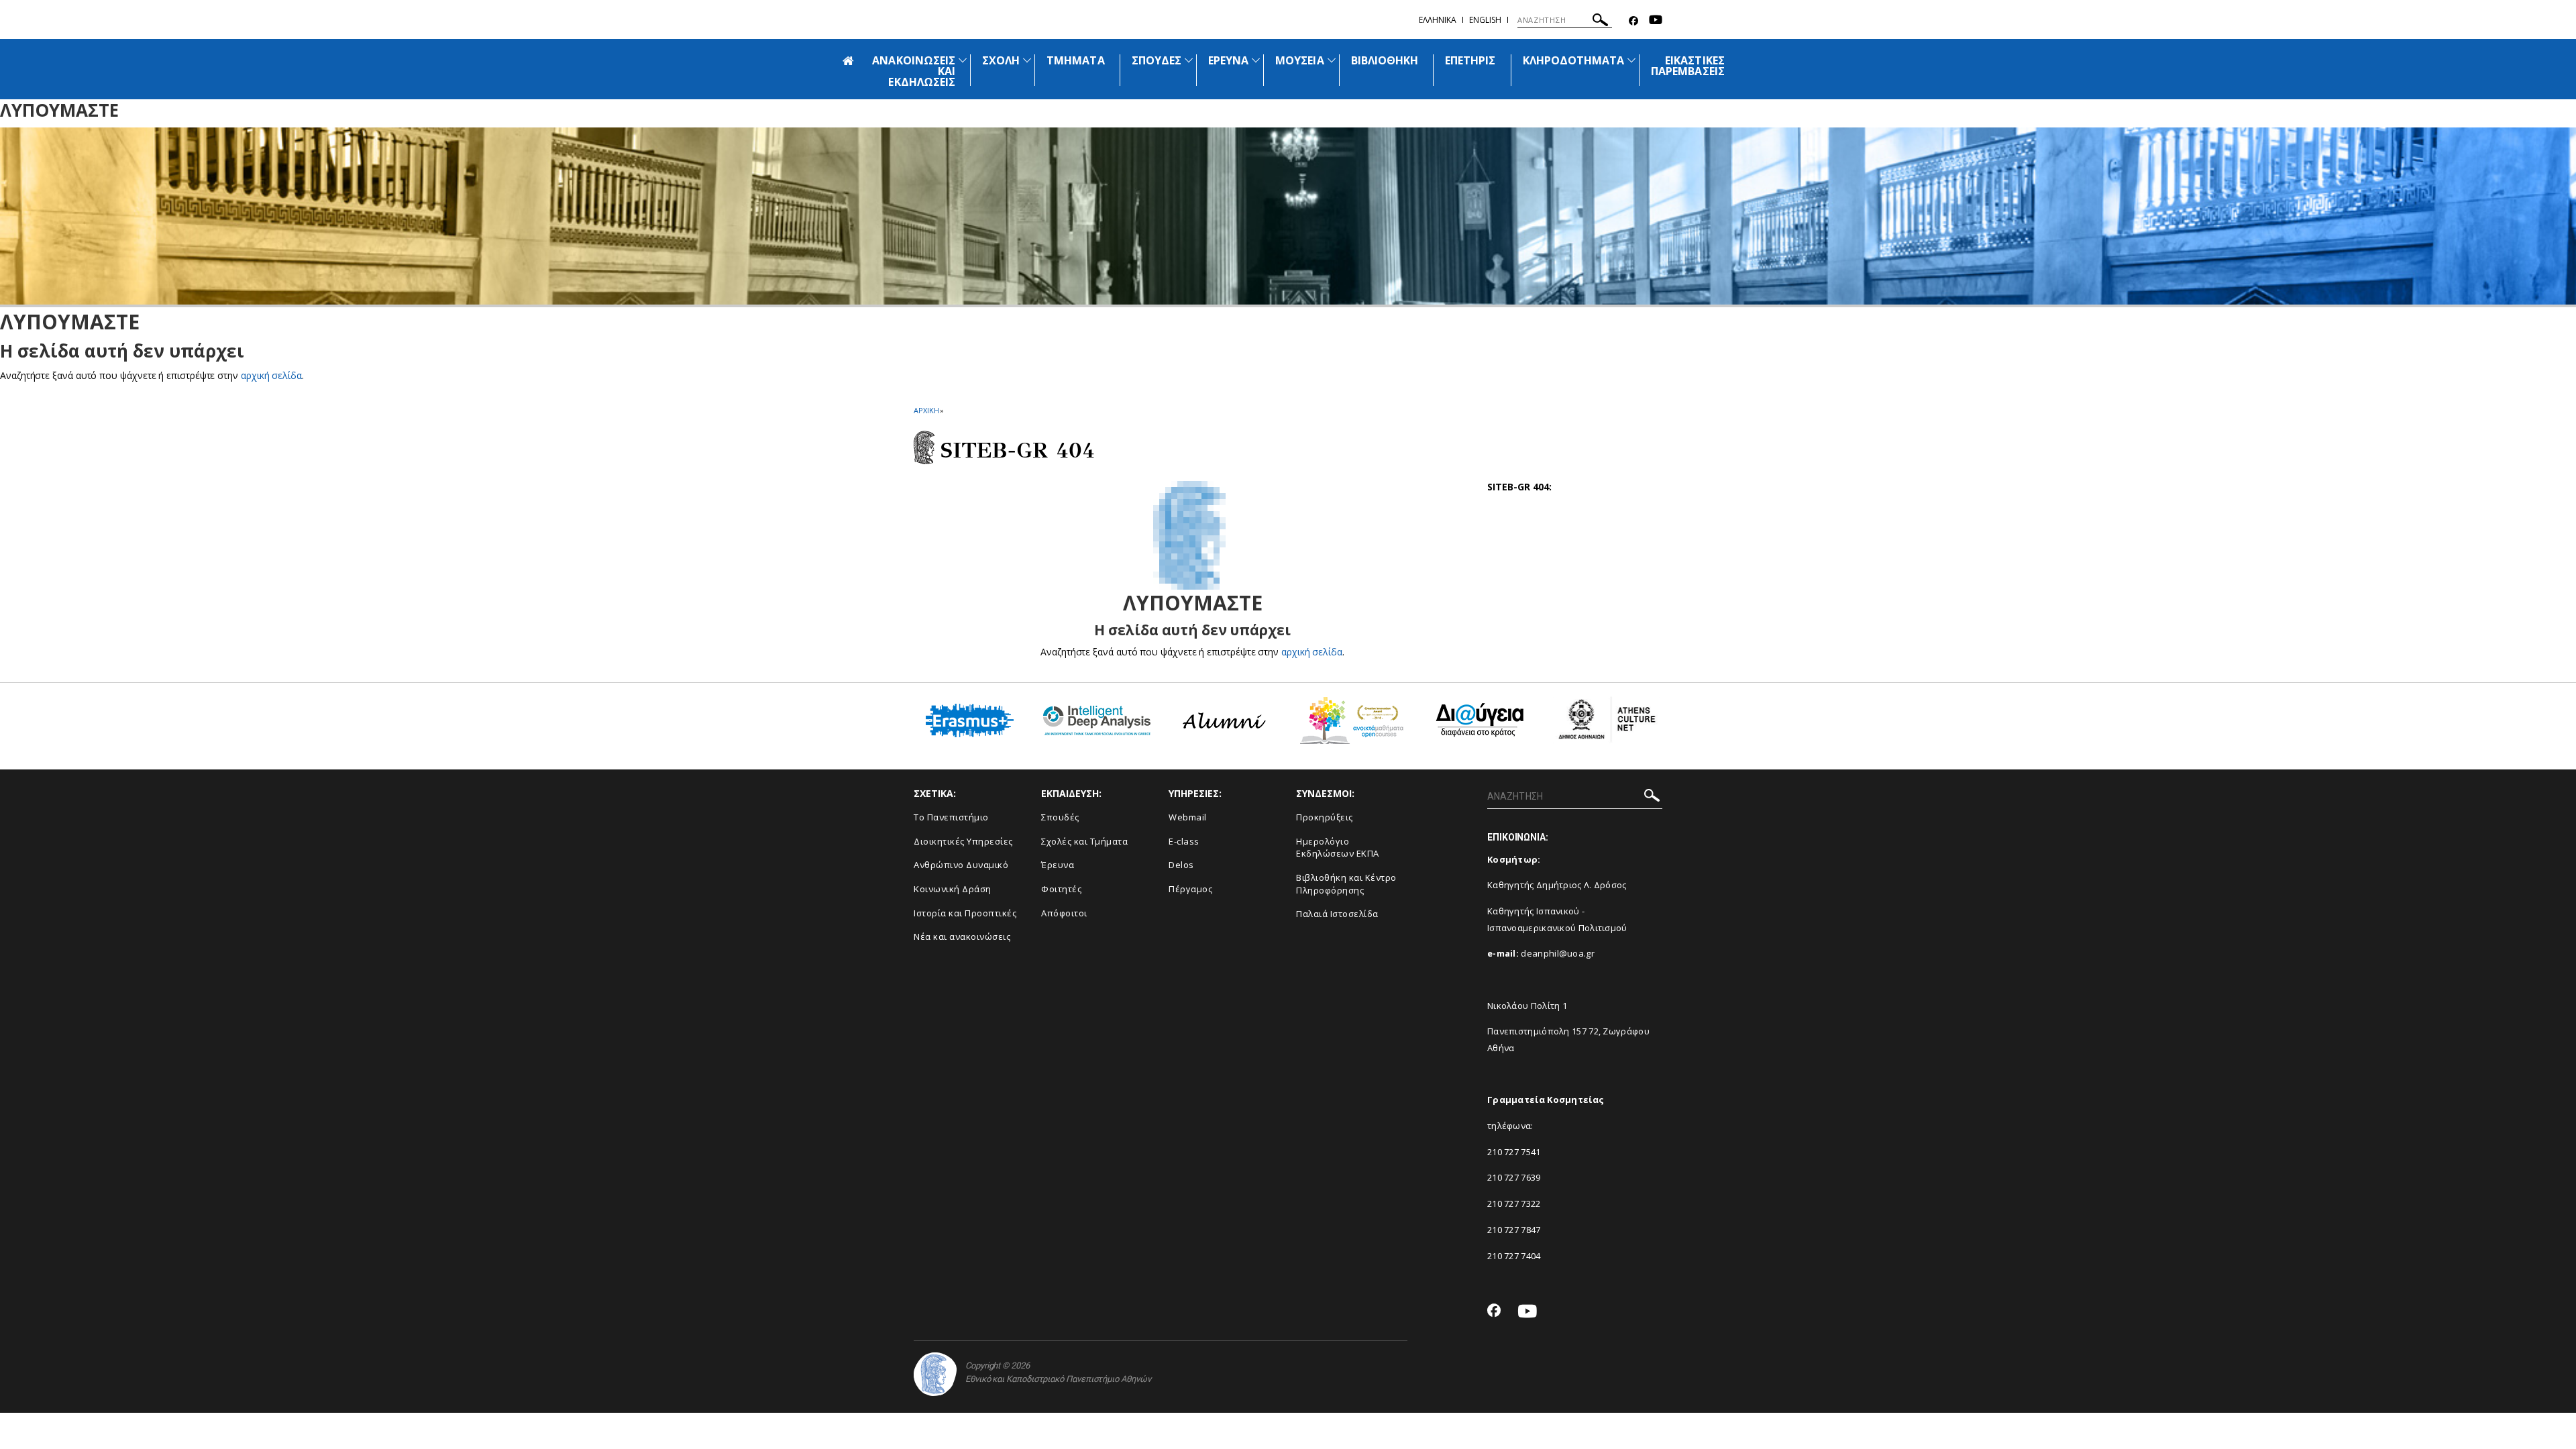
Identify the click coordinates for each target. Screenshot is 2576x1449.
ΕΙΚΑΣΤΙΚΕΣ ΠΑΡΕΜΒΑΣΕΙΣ (1688, 66)
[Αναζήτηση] (1600, 22)
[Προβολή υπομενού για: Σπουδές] (1189, 60)
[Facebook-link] (1633, 21)
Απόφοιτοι (1064, 913)
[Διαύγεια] (1480, 725)
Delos (1181, 865)
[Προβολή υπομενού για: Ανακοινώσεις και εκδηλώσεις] (963, 60)
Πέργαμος (1190, 889)
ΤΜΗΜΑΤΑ (1075, 60)
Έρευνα (1058, 865)
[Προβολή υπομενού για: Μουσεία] (1332, 60)
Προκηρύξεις (1325, 817)
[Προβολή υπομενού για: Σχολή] (1027, 60)
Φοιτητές (1061, 889)
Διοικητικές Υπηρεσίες (963, 841)
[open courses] (1352, 726)
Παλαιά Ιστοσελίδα (1337, 914)
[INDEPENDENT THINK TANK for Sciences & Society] (1097, 726)
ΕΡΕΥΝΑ (1228, 60)
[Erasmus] (970, 726)
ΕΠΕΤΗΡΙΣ (1470, 60)
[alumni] (1224, 726)
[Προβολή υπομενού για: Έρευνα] (1256, 60)
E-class (1184, 841)
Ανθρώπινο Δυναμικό (961, 865)
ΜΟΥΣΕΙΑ (1299, 60)
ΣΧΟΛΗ (1001, 60)
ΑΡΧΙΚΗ (926, 410)
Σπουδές (1060, 817)
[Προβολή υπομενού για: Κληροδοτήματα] (1631, 60)
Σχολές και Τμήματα (1084, 841)
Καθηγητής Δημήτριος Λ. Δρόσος (1557, 885)
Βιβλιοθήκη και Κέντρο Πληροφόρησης (1346, 884)
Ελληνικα (1438, 20)
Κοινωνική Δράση (953, 889)
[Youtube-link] (1656, 21)
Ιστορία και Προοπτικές (965, 913)
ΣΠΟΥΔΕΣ (1157, 60)
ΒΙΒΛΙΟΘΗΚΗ (1385, 60)
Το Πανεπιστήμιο (951, 817)
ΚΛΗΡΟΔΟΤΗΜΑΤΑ (1574, 60)
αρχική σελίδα (271, 375)
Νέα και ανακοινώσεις (962, 936)
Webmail (1188, 817)
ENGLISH (1485, 20)
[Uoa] (935, 1374)
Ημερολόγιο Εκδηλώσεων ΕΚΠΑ (1338, 848)
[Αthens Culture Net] (1607, 725)
